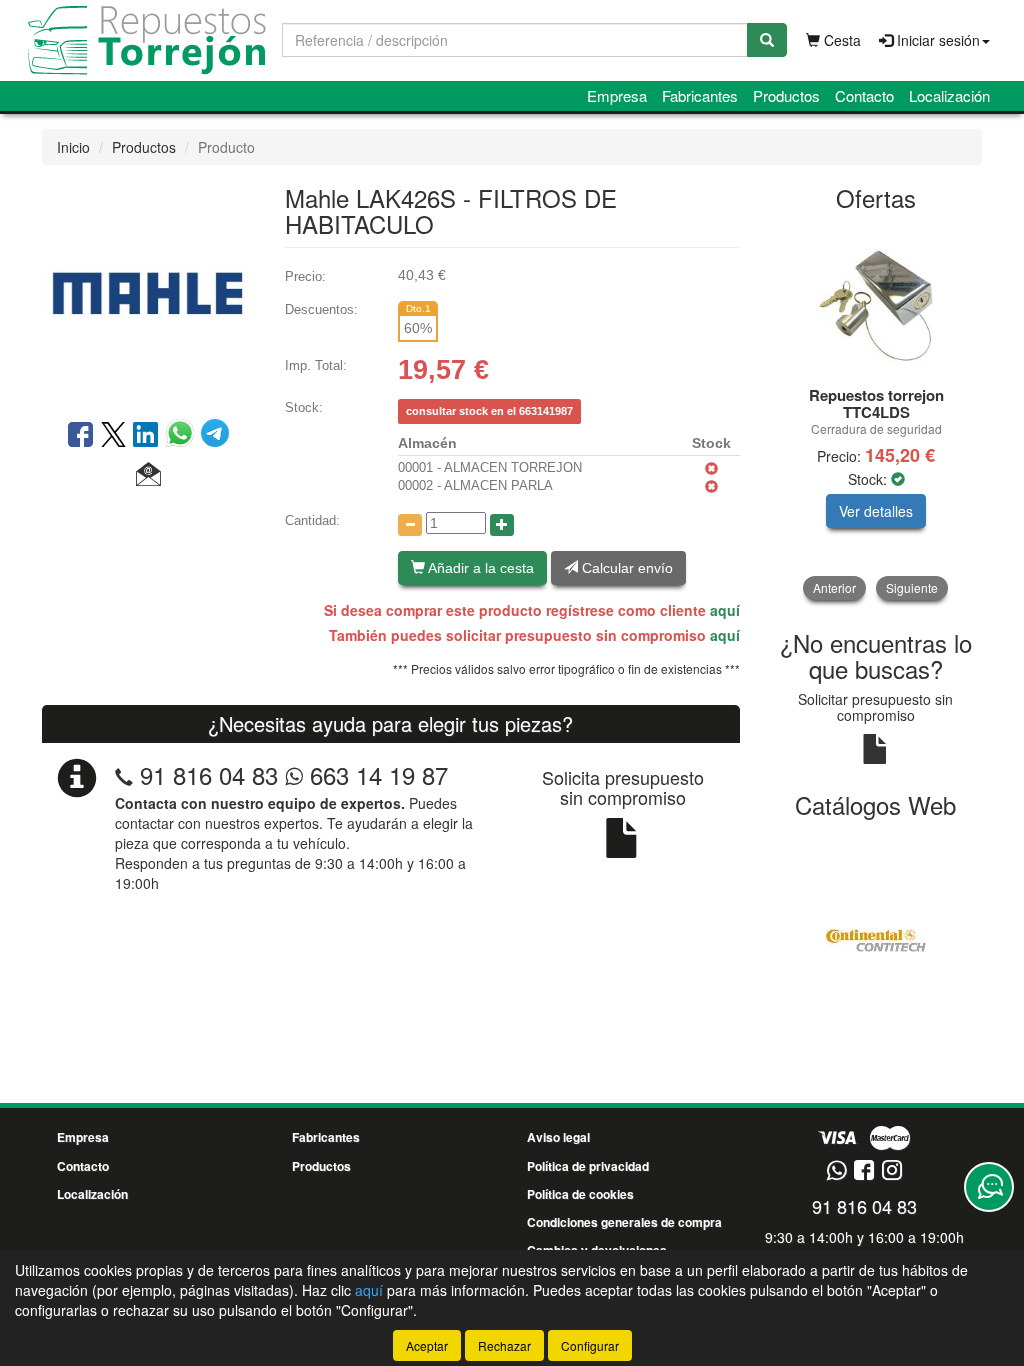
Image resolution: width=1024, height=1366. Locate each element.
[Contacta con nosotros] (989, 1187)
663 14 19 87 (375, 774)
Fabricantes (700, 95)
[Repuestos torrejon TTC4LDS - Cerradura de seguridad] (876, 300)
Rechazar (504, 1345)
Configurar (590, 1345)
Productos (786, 95)
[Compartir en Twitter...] (113, 436)
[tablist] (876, 412)
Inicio (73, 147)
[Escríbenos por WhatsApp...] (836, 1171)
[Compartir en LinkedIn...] (146, 436)
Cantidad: (312, 520)
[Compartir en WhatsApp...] (183, 436)
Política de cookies (580, 1194)
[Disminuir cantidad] (410, 525)
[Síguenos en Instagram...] (892, 1171)
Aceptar (427, 1345)
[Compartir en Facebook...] (80, 436)
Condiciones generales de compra (624, 1222)
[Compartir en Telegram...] (215, 436)
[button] (148, 475)
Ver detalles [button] (876, 511)
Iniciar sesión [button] (936, 40)
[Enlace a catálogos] (876, 938)
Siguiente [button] (912, 587)
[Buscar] (767, 40)
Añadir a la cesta (479, 568)
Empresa (617, 95)
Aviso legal (558, 1137)
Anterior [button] (834, 587)
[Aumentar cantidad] (502, 525)
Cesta (840, 40)
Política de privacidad (588, 1166)
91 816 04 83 (209, 774)
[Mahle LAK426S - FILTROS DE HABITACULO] (148, 290)
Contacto (864, 95)
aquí (725, 610)
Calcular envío (625, 568)
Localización (949, 95)
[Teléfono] (124, 774)
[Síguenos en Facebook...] (864, 1171)
